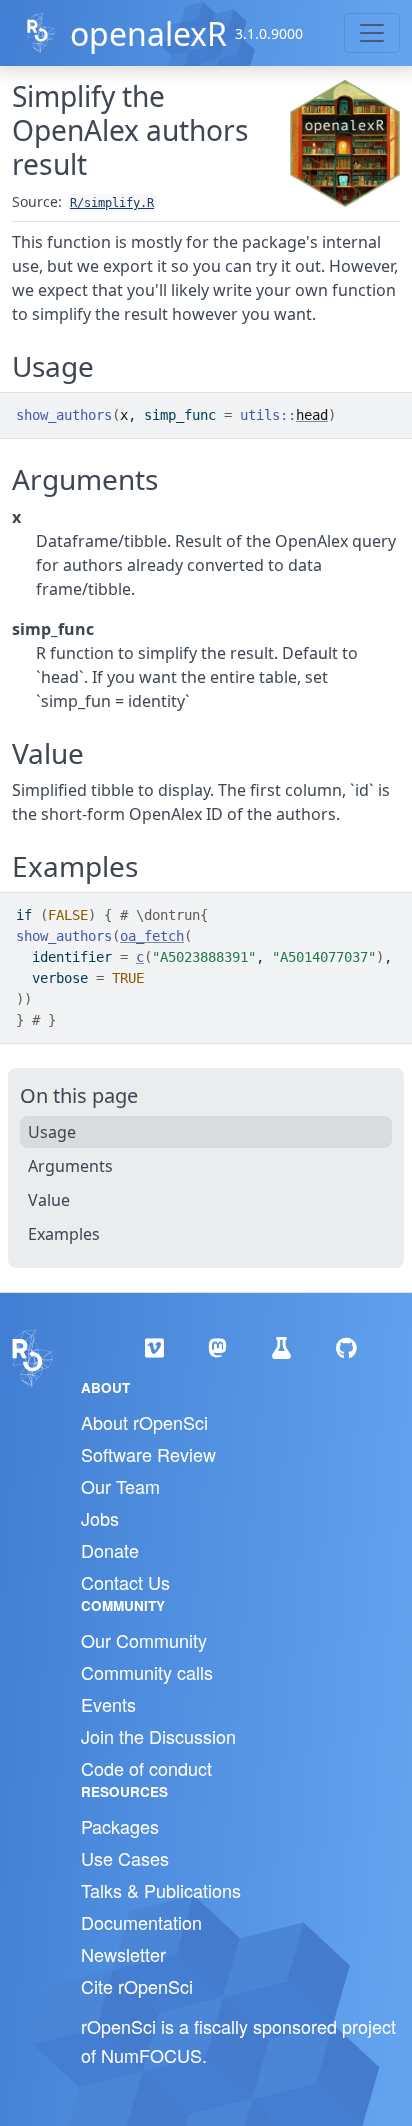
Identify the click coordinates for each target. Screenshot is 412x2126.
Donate (110, 1550)
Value (49, 1200)
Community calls (147, 1672)
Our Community (144, 1640)
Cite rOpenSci (137, 1986)
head (312, 415)
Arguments (70, 1166)
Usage (52, 1132)
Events (108, 1704)
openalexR (148, 33)
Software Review (148, 1454)
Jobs (100, 1518)
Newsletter (123, 1954)
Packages (120, 1826)
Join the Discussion (158, 1736)
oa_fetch (152, 936)
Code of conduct (146, 1768)
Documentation (141, 1922)
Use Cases (125, 1858)
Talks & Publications (161, 1890)
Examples (64, 1234)
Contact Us (125, 1582)
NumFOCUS (151, 2055)
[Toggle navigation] (372, 33)
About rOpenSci (144, 1422)
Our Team (120, 1486)
